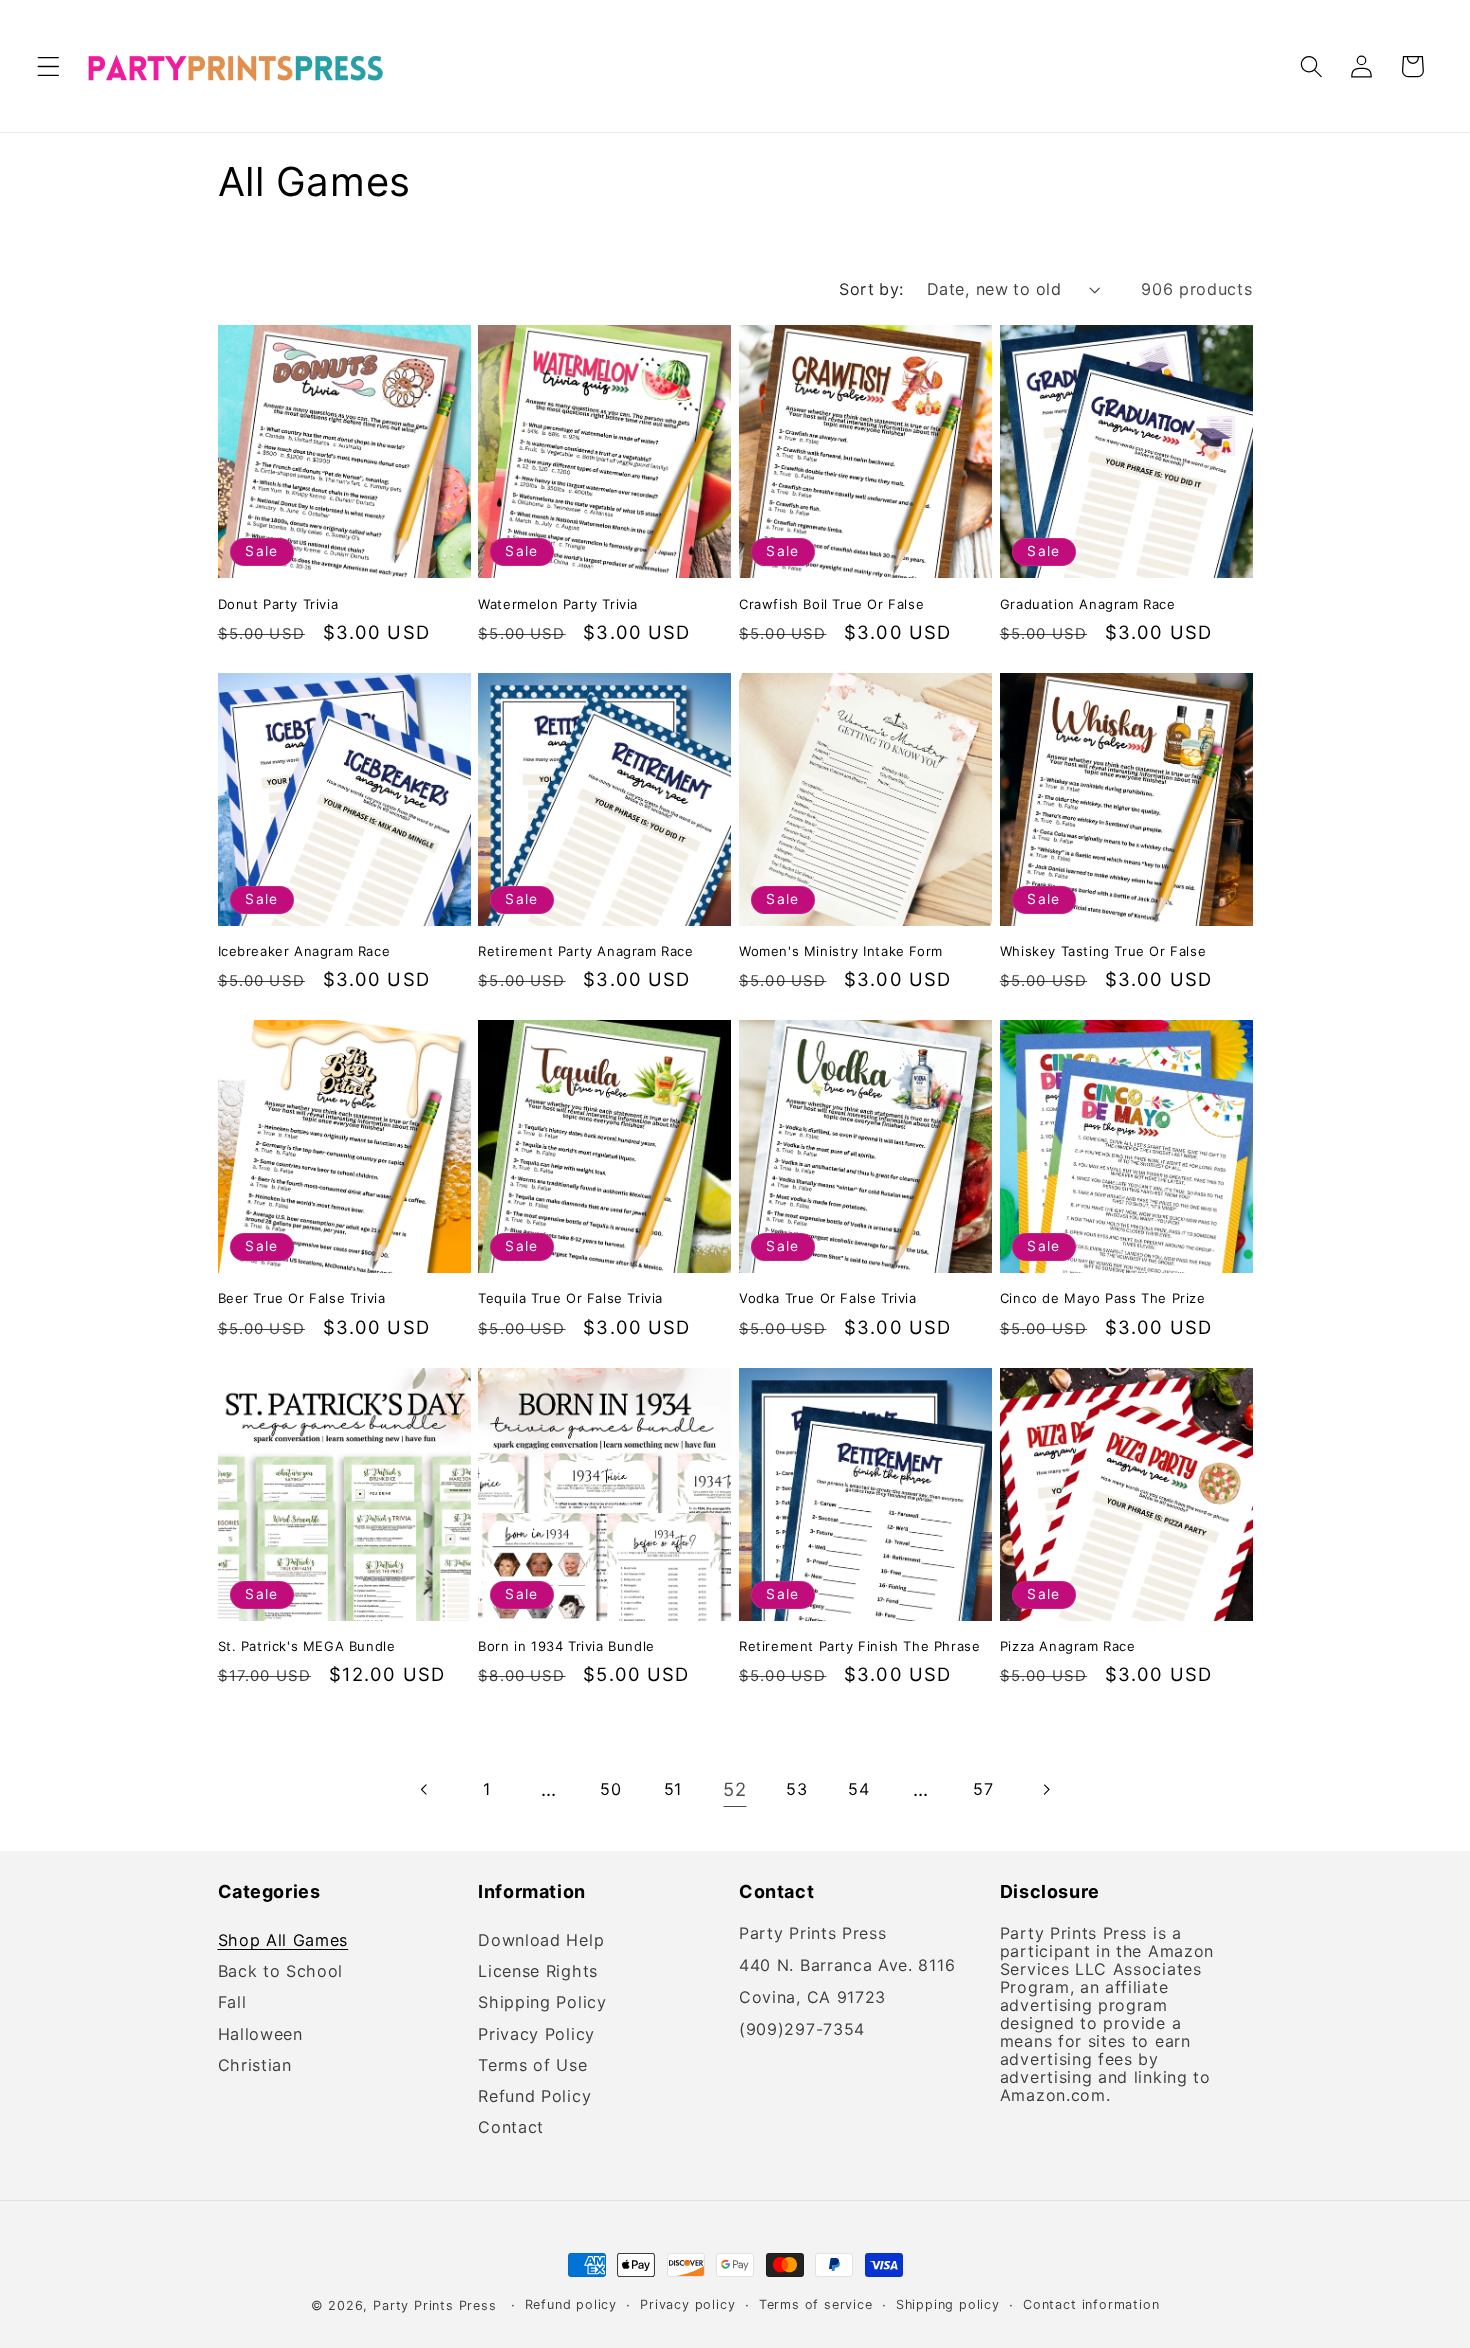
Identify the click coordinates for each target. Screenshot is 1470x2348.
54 (858, 1789)
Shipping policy (948, 2304)
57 (983, 1789)
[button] (48, 66)
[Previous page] (424, 1789)
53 (796, 1789)
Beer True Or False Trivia (302, 1298)
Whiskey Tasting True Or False (1103, 951)
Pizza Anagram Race (1068, 1646)
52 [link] (734, 1789)
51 (673, 1789)
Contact (511, 2127)
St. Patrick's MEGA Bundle (307, 1646)
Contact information (1091, 2304)
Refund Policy (534, 2096)
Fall (232, 2003)
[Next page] (1045, 1789)
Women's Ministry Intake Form (841, 951)
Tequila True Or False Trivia (570, 1298)
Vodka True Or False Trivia (828, 1298)
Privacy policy (687, 2304)
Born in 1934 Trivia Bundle (566, 1646)
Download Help (541, 1943)
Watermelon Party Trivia (558, 604)
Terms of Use (532, 2065)
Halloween (260, 2034)
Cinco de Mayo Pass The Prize (1103, 1298)
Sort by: (871, 289)
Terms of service (816, 2304)
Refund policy (571, 2304)
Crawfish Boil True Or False (831, 604)
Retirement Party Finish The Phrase (859, 1646)
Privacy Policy (536, 2034)
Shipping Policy (542, 2003)
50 (610, 1789)
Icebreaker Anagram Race (304, 951)
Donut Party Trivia (278, 604)
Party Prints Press (435, 2305)
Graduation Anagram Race (1088, 604)
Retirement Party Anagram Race (585, 951)
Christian (255, 2065)
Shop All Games (283, 1943)
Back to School (281, 1971)
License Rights (538, 1971)
